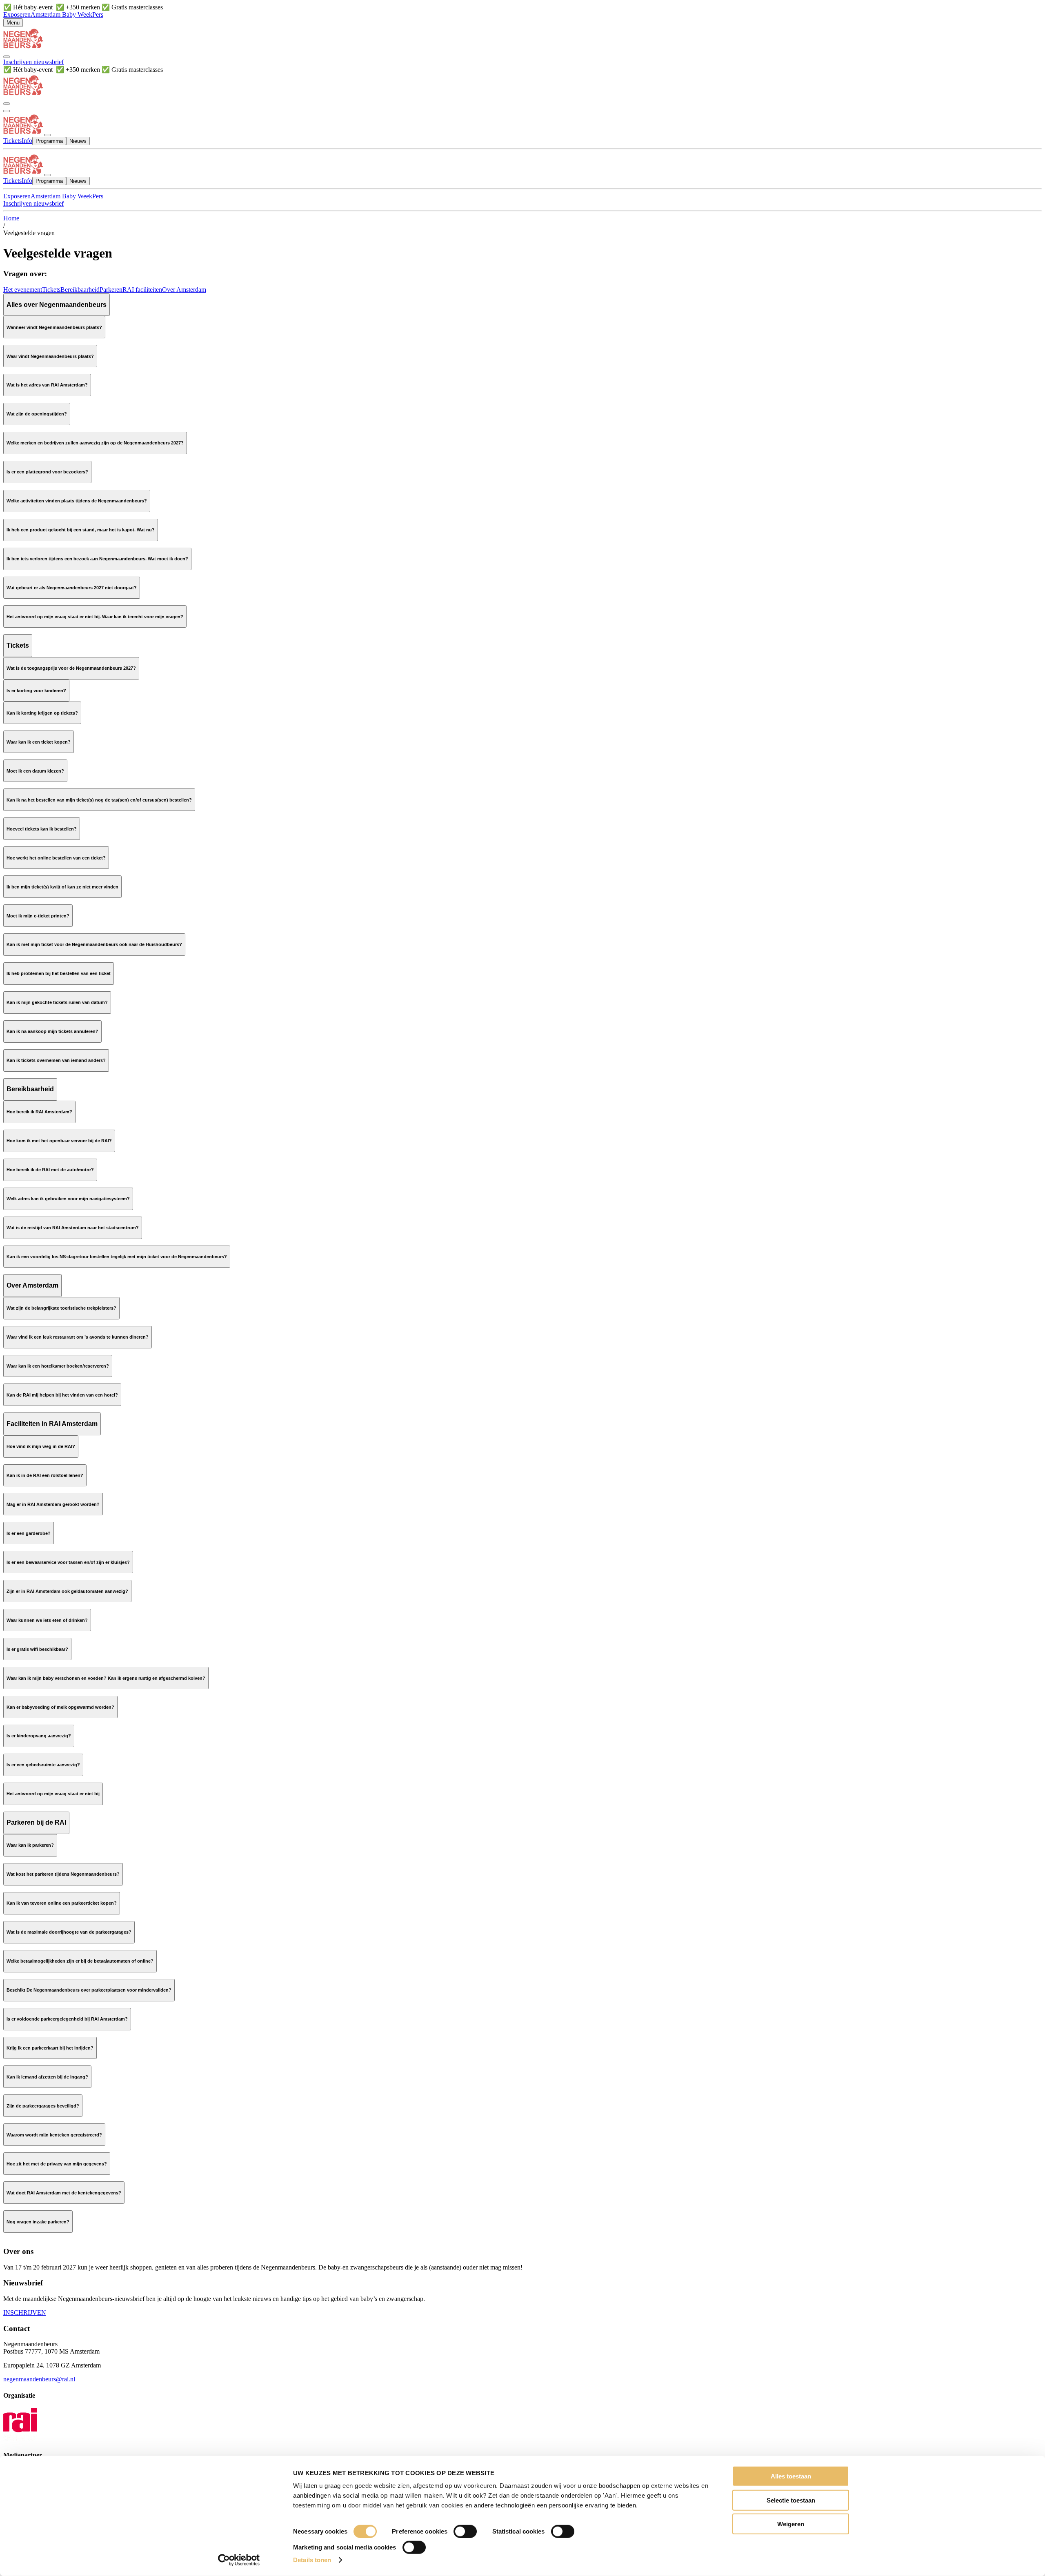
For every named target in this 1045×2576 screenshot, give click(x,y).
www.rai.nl (148, 507)
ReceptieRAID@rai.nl (410, 1496)
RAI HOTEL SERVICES (37, 1430)
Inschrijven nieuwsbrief (33, 62)
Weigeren (791, 2524)
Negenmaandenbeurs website (59, 879)
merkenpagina (39, 464)
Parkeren (111, 290)
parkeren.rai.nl (593, 2156)
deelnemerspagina (541, 464)
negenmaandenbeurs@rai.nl (39, 645)
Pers (98, 14)
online (73, 1444)
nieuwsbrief (74, 536)
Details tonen (312, 2560)
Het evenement (23, 290)
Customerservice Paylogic (226, 995)
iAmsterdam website (53, 1329)
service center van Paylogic (70, 915)
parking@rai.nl (732, 2235)
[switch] (465, 2532)
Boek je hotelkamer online (37, 1401)
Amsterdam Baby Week (61, 14)
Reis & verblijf (68, 1133)
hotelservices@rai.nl (140, 1387)
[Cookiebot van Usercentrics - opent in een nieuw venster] (239, 2560)
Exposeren (17, 14)
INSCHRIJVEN (25, 2313)
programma (209, 522)
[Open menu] (7, 111)
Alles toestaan (791, 2476)
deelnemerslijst (41, 559)
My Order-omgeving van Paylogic (114, 835)
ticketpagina (105, 683)
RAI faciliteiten (142, 290)
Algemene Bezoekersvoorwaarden (89, 2134)
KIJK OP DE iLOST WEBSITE (46, 580)
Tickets (51, 290)
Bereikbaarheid (80, 290)
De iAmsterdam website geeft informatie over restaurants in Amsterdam (95, 1372)
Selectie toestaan (791, 2500)
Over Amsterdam (184, 290)
